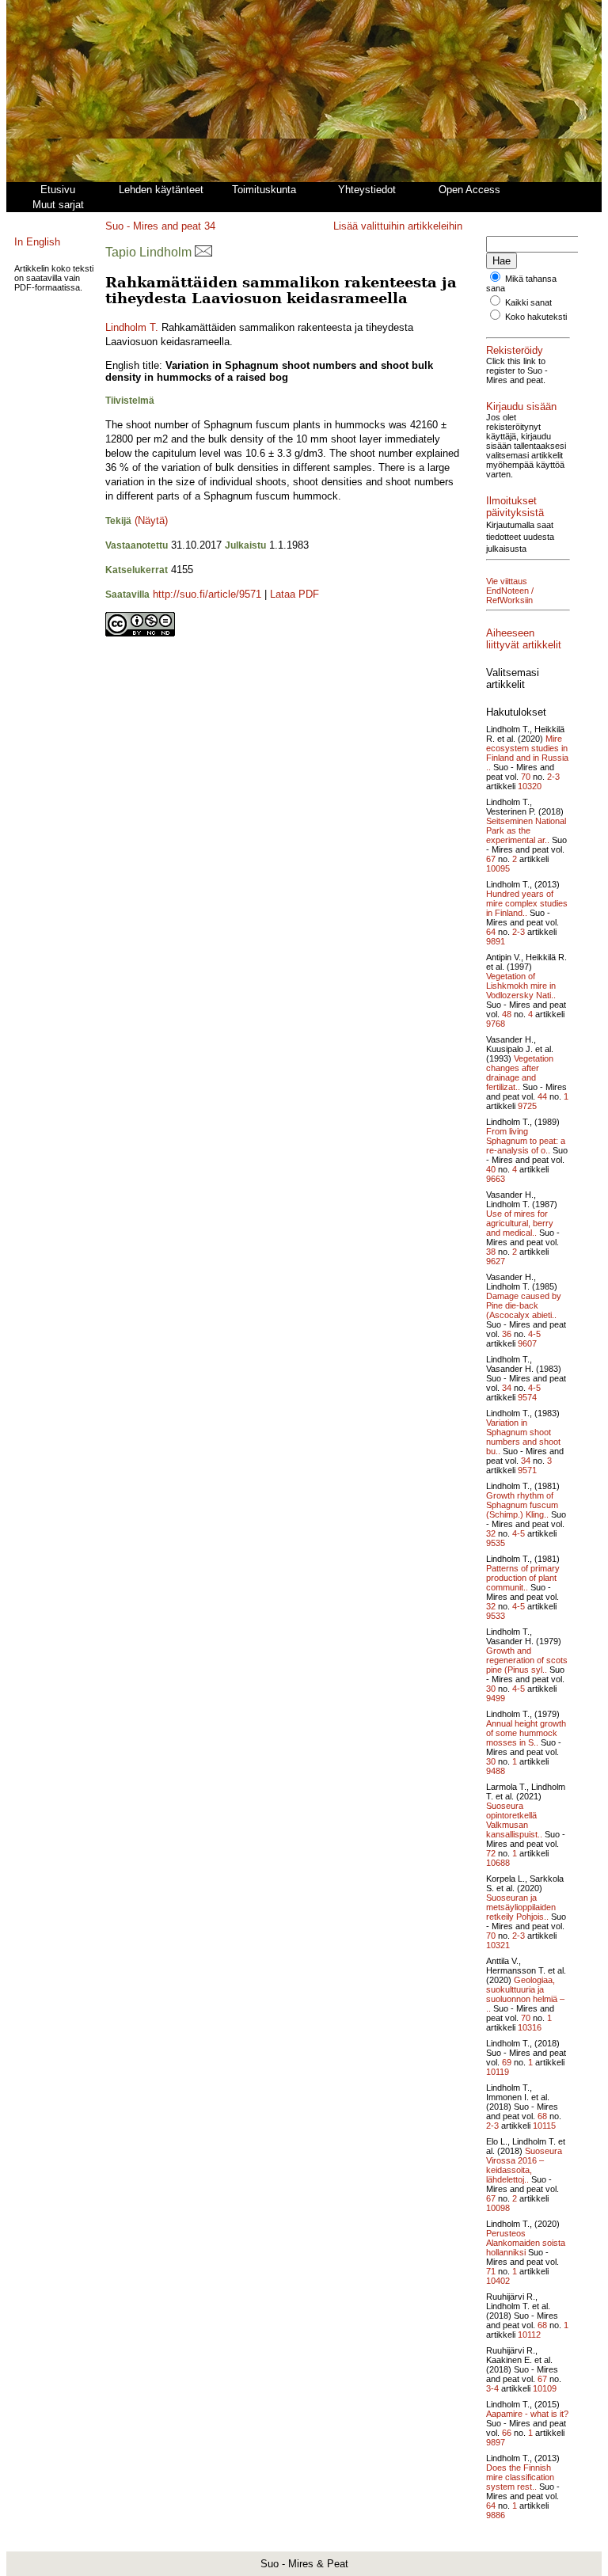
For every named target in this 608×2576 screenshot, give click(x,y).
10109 (545, 2388)
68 (542, 2116)
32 (491, 1533)
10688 (498, 1863)
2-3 (553, 777)
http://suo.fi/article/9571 (207, 594)
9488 (496, 1771)
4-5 (534, 1334)
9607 (527, 1343)
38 (491, 1252)
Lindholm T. (132, 327)
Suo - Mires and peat (153, 226)
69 (507, 2062)
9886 (496, 2515)
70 (526, 777)
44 (542, 1096)
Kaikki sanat (528, 302)
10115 (544, 2126)
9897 (496, 2442)
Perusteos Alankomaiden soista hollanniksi (526, 2243)
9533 (496, 1616)
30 (491, 1689)
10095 (498, 868)
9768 (496, 1024)
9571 (527, 1470)
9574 (527, 1397)
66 (507, 2433)
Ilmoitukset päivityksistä (515, 507)
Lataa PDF (294, 594)
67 (491, 859)
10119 (498, 2072)
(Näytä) (151, 521)
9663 (496, 1179)
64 (491, 932)
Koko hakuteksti (536, 317)
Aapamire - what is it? (527, 2414)
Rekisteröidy (515, 350)
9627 (496, 1261)
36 (507, 1334)
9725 (527, 1106)
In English (37, 242)
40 (491, 1169)
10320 (530, 786)
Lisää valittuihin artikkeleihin (398, 226)
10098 (498, 2208)
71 (491, 2271)
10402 (498, 2281)
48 (507, 1014)
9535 (496, 1543)
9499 (496, 1698)
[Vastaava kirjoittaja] (203, 252)
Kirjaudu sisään (521, 407)
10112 (529, 2335)
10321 (498, 1945)
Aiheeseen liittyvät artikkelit (524, 639)
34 (210, 226)
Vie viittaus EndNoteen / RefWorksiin (510, 591)
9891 (496, 941)
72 (491, 1853)
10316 (530, 2027)
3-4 (492, 2388)
